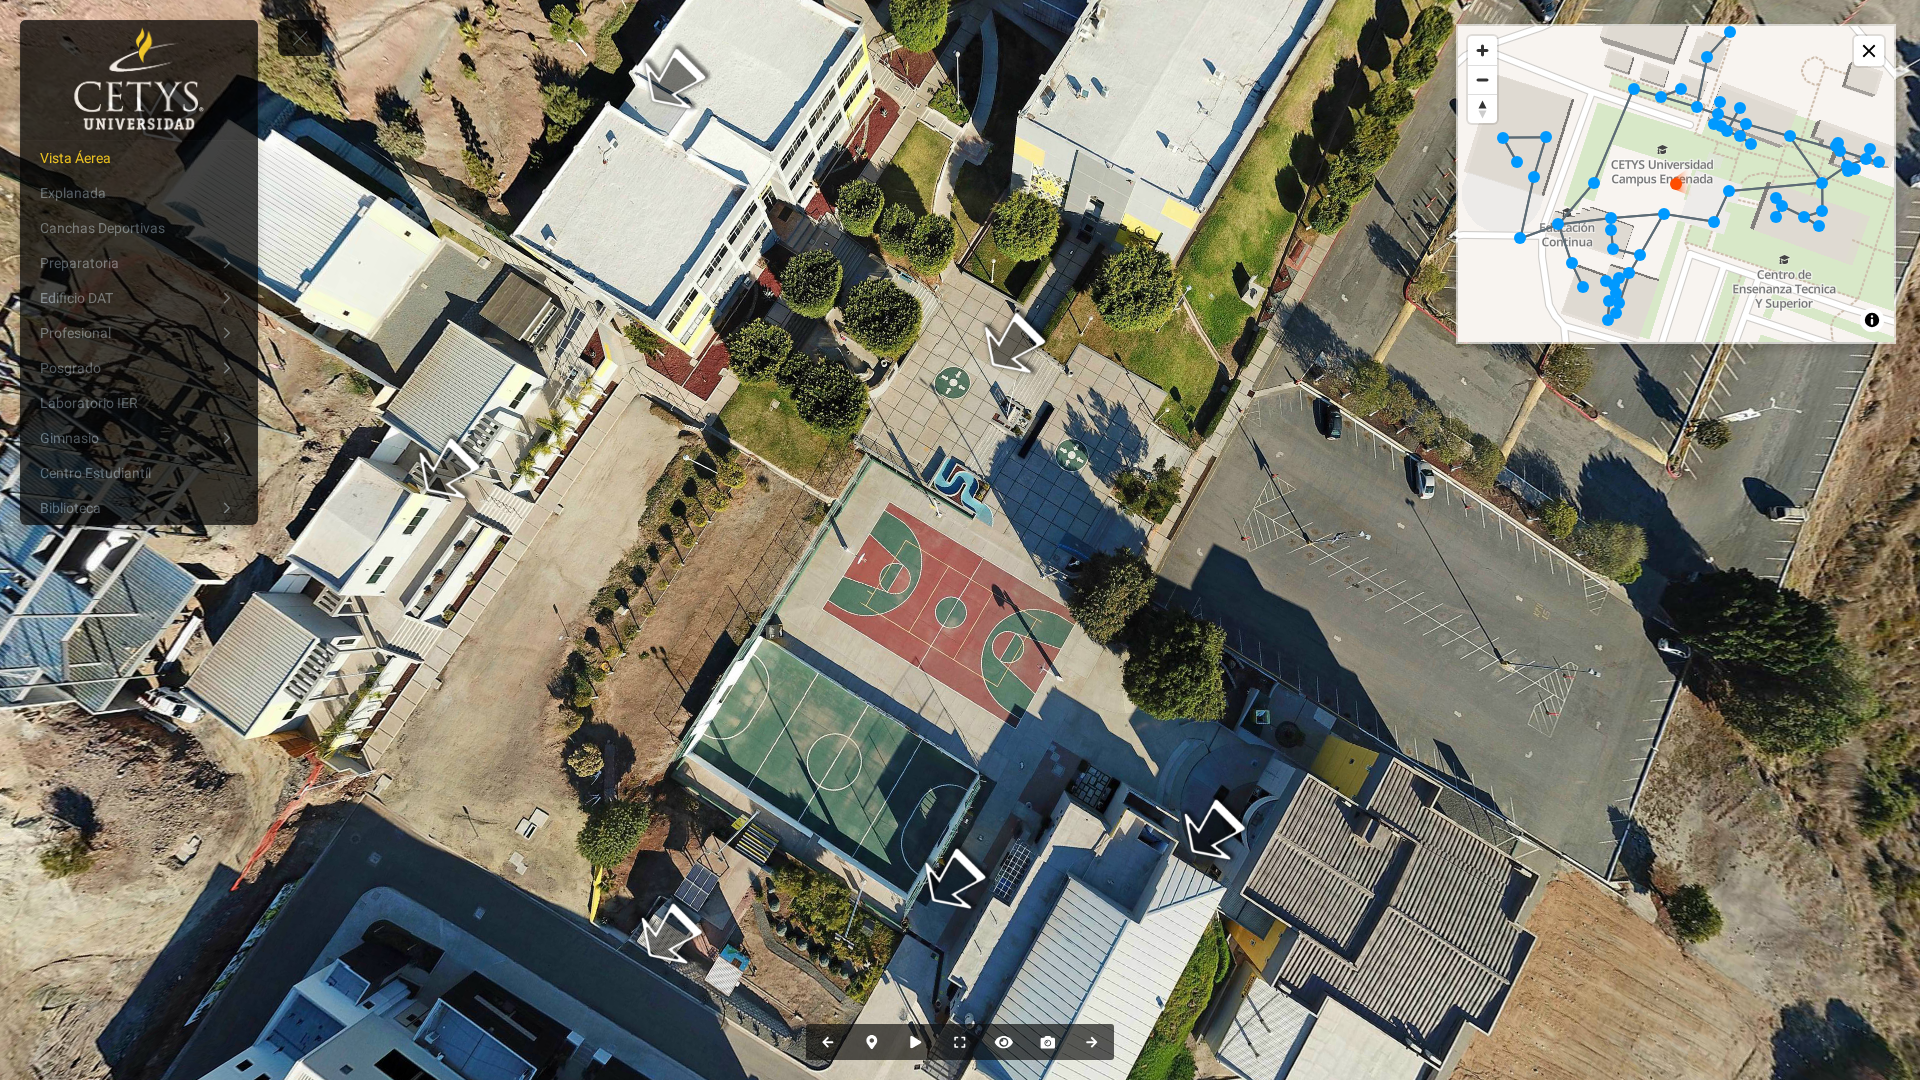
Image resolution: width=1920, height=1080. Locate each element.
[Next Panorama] (1092, 1042)
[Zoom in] (1482, 50)
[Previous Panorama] (828, 1042)
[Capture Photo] (1048, 1042)
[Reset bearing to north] (1482, 108)
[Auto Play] (916, 1042)
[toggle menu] (300, 38)
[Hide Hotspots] (1004, 1042)
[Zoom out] (1482, 79)
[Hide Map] (872, 1042)
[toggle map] (1869, 51)
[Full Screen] (960, 1042)
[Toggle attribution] (1872, 320)
